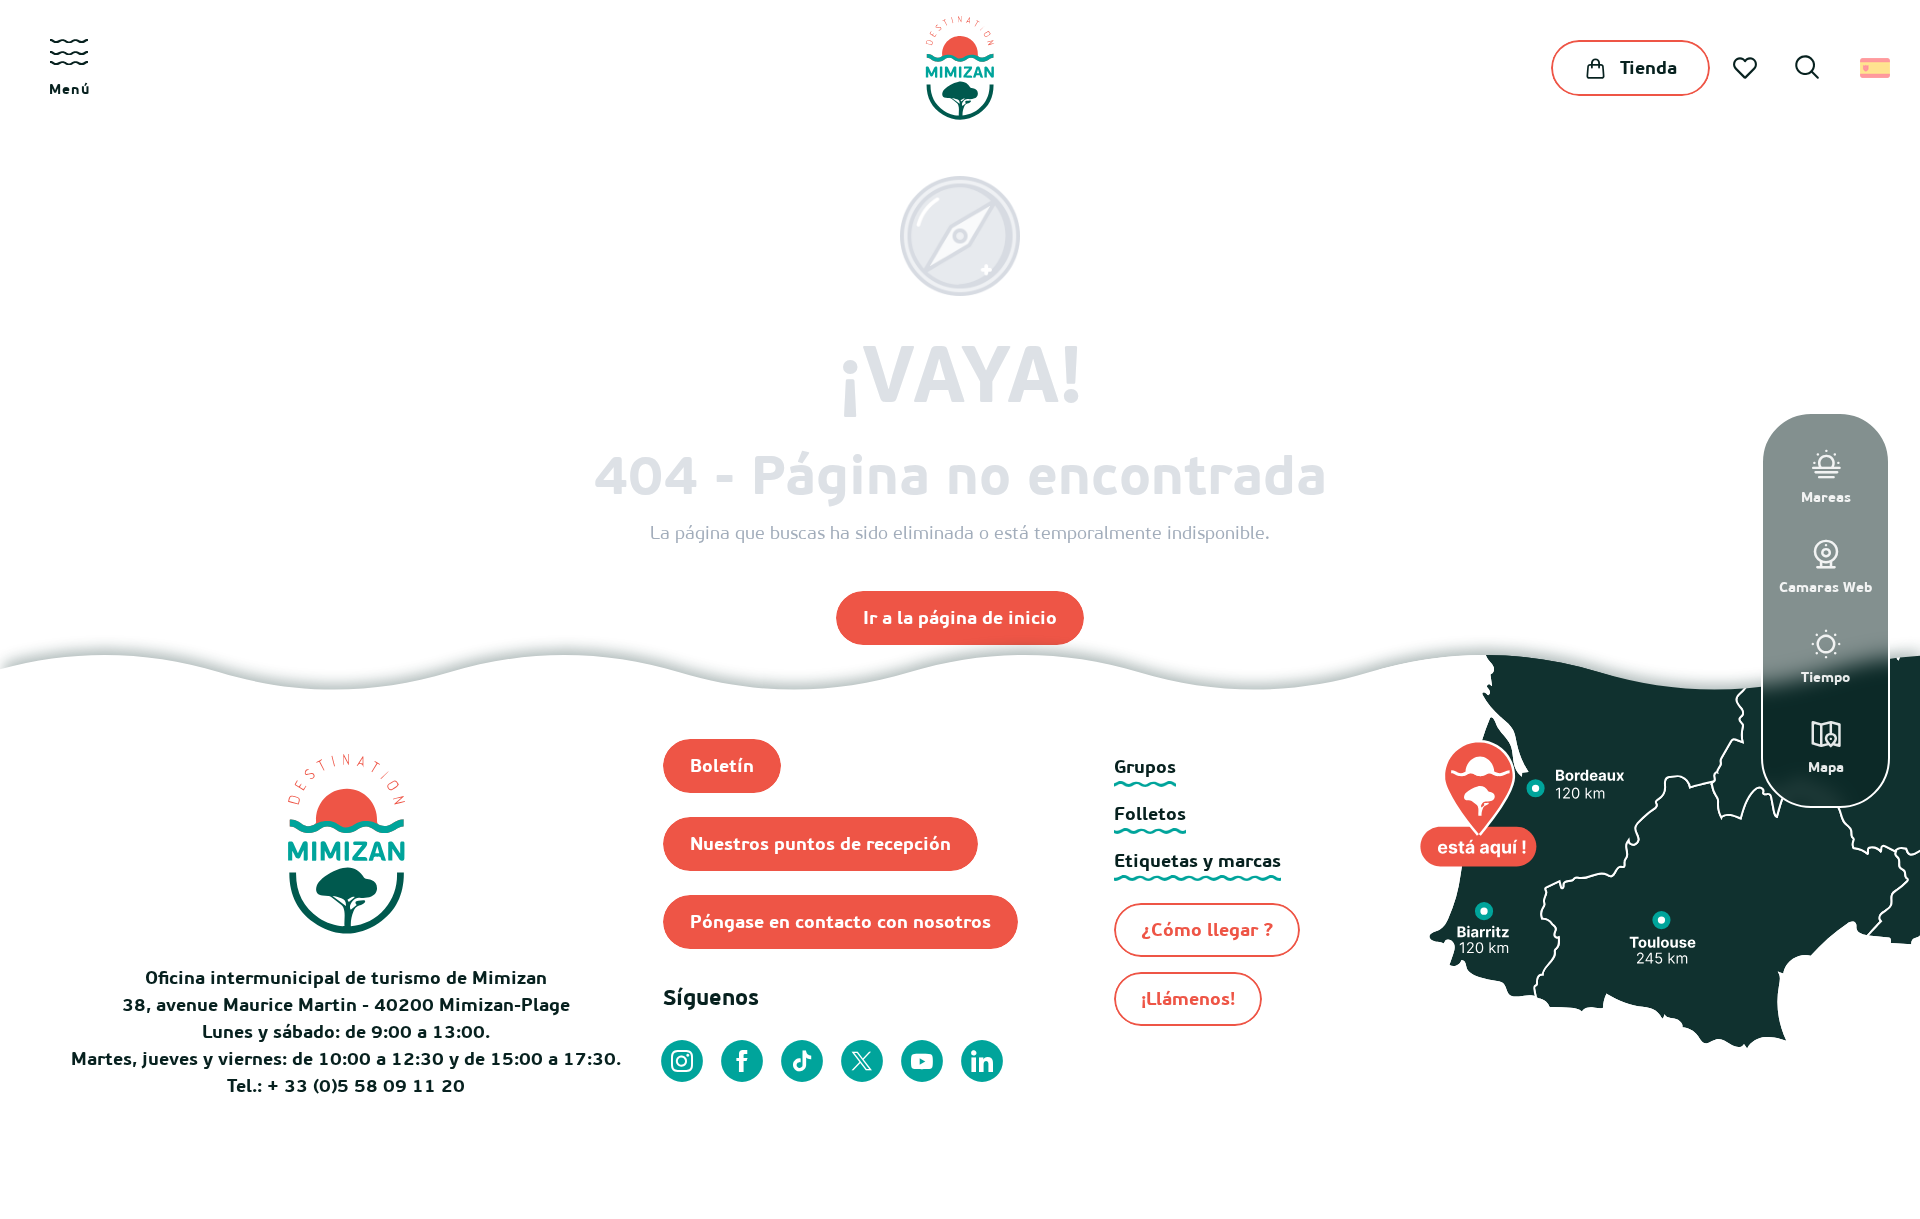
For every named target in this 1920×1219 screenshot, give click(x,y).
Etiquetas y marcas (1197, 860)
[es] (1876, 68)
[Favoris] (1747, 68)
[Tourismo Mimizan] (959, 68)
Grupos (1145, 766)
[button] (1807, 70)
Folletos (1150, 813)
